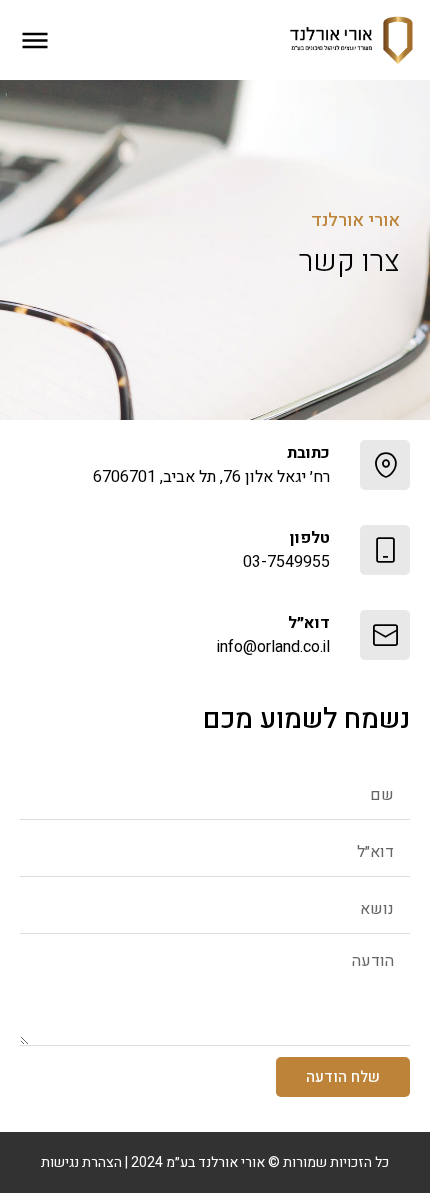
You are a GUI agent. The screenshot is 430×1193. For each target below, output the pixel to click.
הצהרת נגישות (81, 1162)
